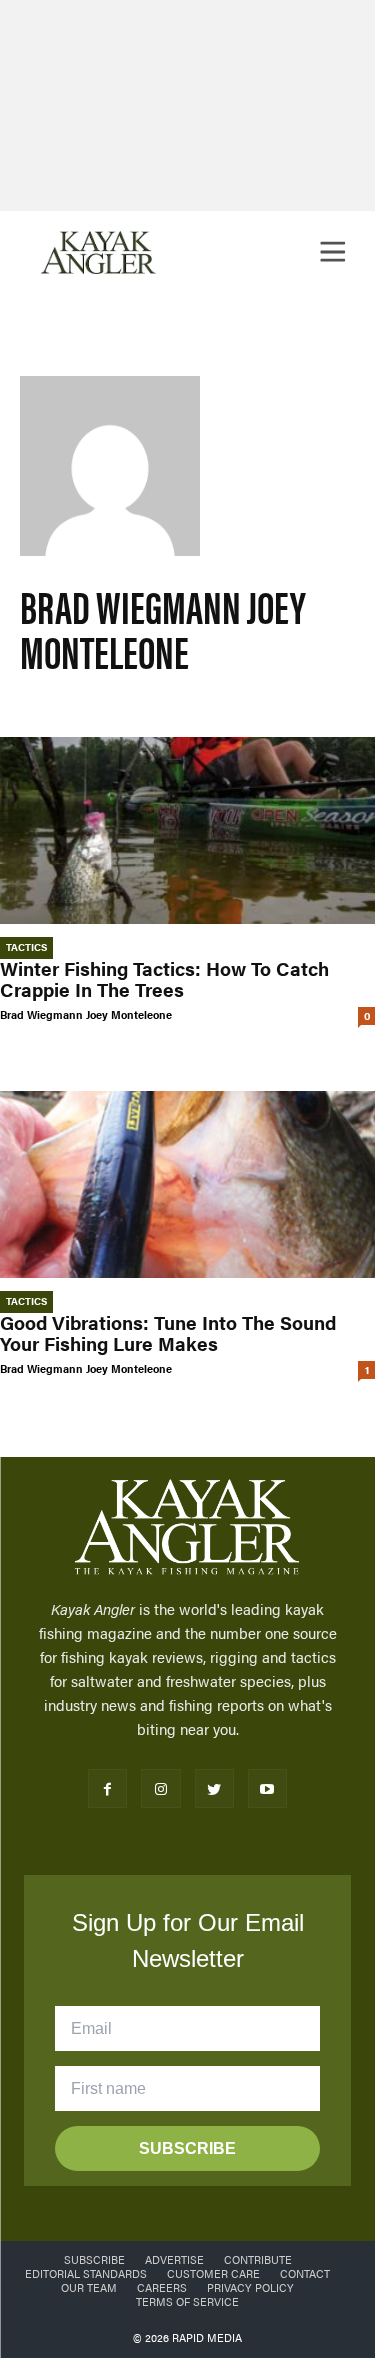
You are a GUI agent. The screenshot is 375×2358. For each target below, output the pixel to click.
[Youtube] (267, 1788)
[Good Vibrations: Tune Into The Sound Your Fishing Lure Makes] (187, 1185)
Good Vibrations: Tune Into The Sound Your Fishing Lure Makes (168, 1333)
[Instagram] (160, 1788)
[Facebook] (107, 1788)
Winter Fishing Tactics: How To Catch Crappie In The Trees (164, 979)
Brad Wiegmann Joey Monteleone (86, 1014)
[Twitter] (214, 1788)
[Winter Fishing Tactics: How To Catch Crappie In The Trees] (187, 831)
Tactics (26, 947)
